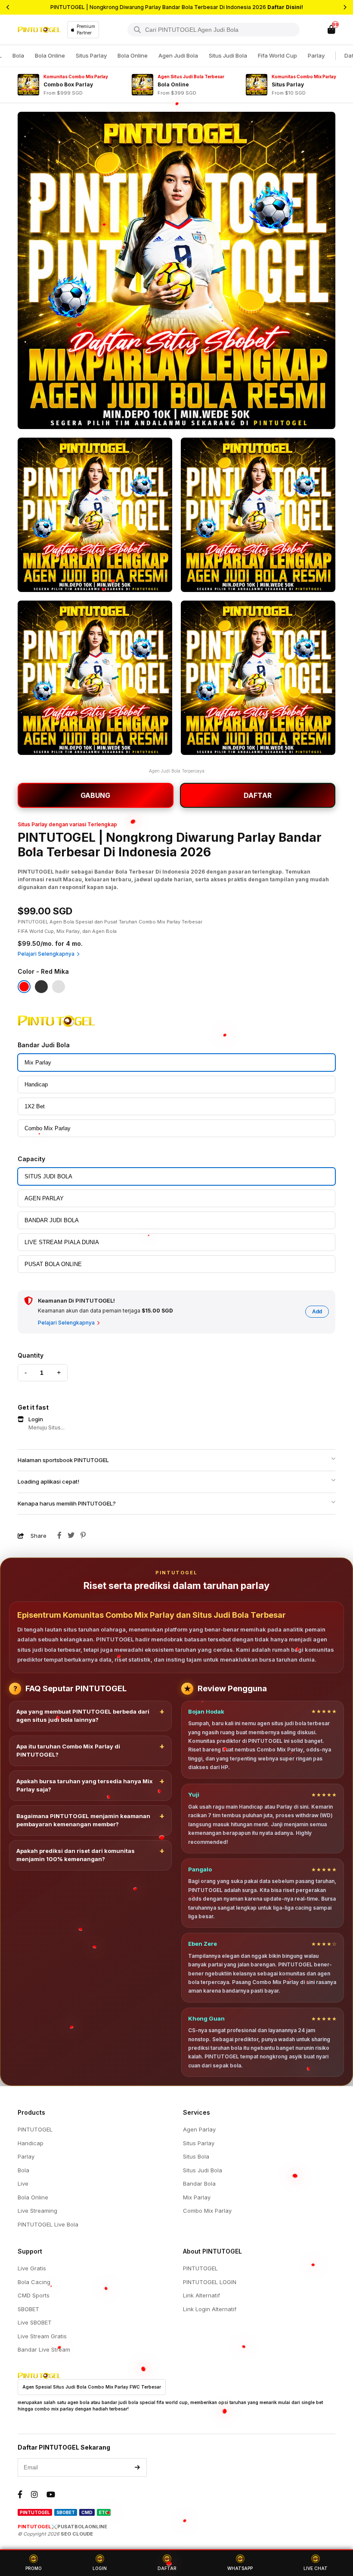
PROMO (34, 2568)
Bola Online (50, 55)
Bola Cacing (34, 2282)
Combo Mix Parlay (48, 1128)
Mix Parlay (38, 1063)
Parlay (316, 55)
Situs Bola (196, 2156)
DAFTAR (258, 795)
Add (317, 1312)
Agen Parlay (199, 2129)
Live (23, 2183)
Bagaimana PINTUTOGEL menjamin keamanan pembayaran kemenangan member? (83, 1820)
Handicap (36, 1084)
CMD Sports (34, 2295)
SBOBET (28, 2309)
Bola (18, 55)
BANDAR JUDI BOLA (52, 1220)
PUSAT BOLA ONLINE (53, 1264)
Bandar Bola (199, 2183)
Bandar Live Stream (44, 2349)
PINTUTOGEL (35, 2129)
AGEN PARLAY (44, 1198)
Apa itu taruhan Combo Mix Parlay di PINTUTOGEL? (68, 1751)
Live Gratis (32, 2268)
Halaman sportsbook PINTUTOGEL (63, 1460)
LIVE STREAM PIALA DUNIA (62, 1242)
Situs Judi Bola (228, 55)
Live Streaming (37, 2211)
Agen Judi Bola (178, 55)
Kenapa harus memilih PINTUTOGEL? (67, 1503)
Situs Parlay (91, 55)
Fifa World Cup (277, 55)
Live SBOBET (35, 2322)
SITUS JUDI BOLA (48, 1176)
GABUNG (95, 795)
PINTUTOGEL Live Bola (48, 2224)
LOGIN (100, 2568)
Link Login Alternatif (210, 2309)
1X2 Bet (35, 1106)
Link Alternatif (201, 2295)
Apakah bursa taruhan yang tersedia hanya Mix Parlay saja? (85, 1785)
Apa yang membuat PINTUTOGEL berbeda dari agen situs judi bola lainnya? (83, 1716)
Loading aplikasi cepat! (48, 1481)
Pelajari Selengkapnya (46, 954)
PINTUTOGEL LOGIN (210, 2282)
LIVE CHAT (316, 2568)
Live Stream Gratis (42, 2336)
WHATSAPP (240, 2568)
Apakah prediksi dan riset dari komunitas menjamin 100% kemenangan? (76, 1855)
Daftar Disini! (285, 7)
